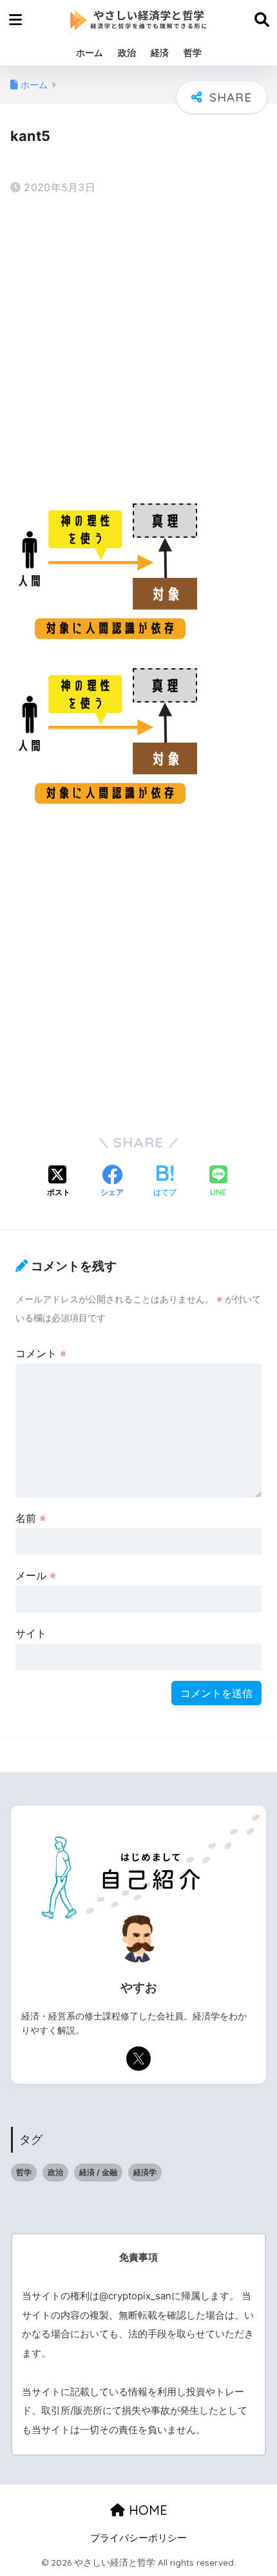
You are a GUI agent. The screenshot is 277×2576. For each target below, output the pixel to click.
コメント (41, 1353)
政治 (127, 52)
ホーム (90, 52)
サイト (31, 1633)
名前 (31, 1518)
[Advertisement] (138, 349)
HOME (146, 2510)
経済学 (145, 2172)
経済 (160, 52)
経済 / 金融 (98, 2172)
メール (36, 1575)
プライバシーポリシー (138, 2538)
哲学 (193, 52)
